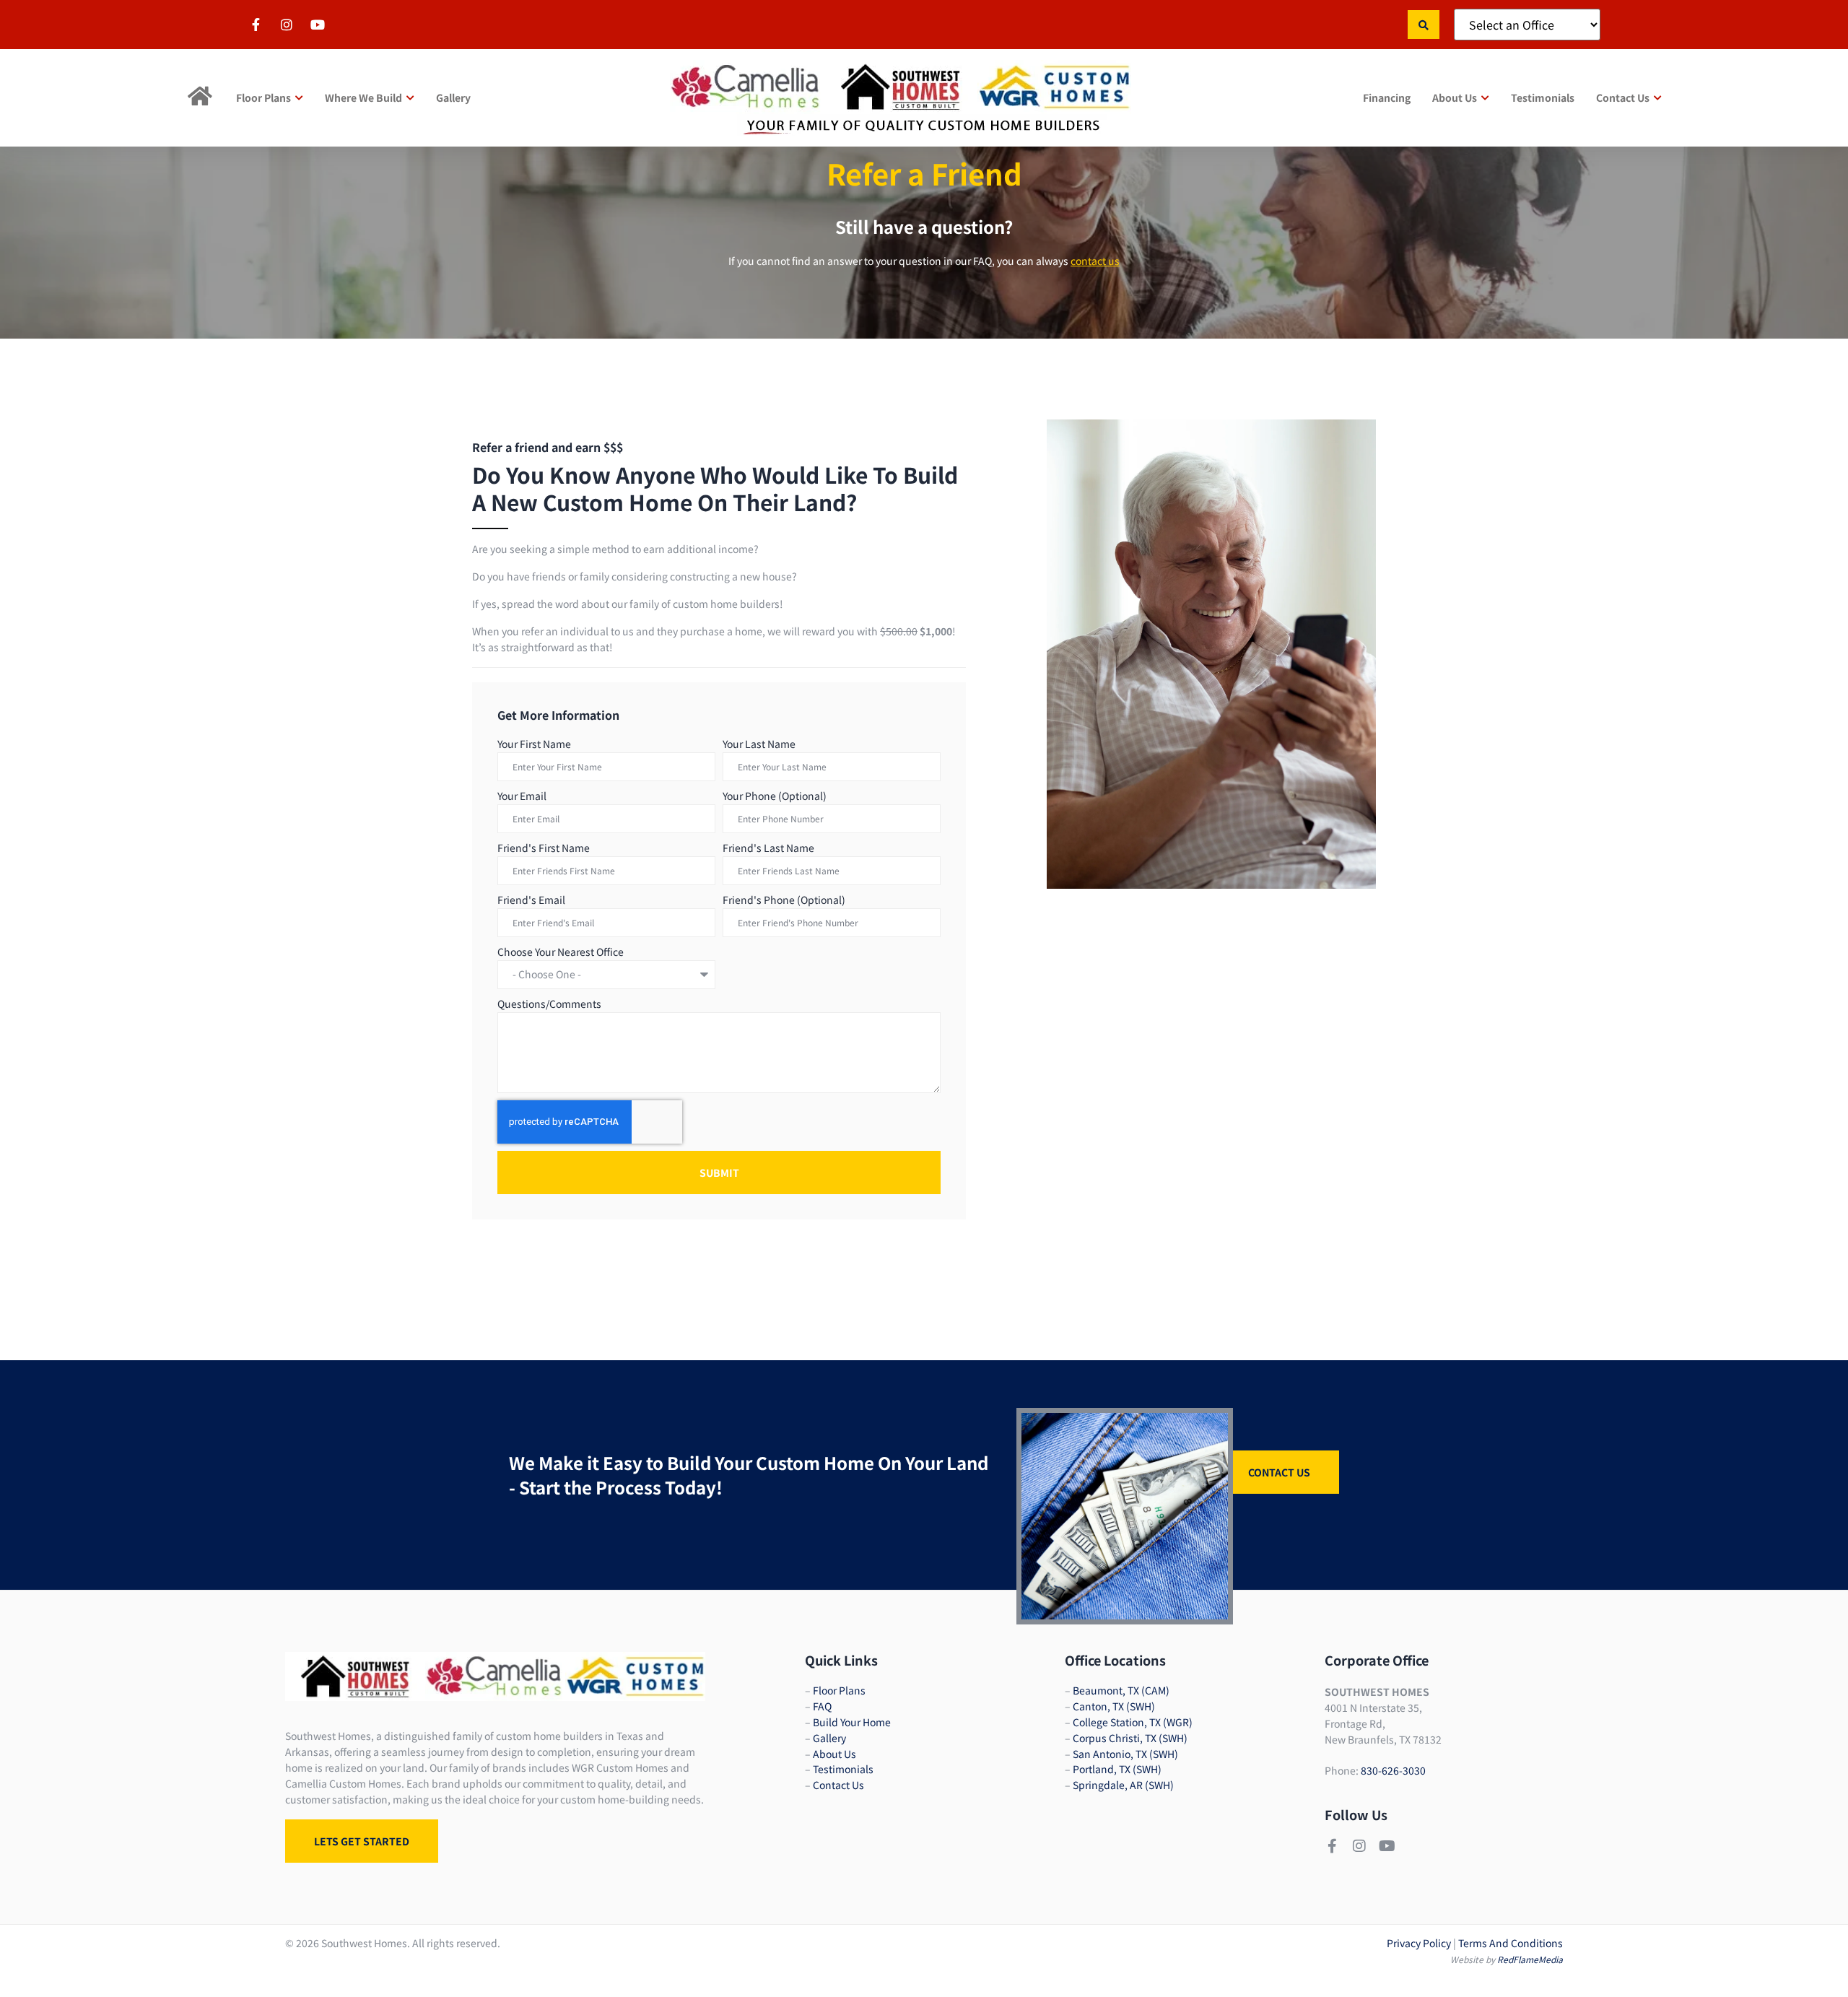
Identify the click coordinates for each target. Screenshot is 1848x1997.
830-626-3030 (1393, 1770)
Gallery (829, 1738)
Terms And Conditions (1511, 1943)
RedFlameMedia (1530, 1959)
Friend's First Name (544, 848)
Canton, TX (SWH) (1114, 1706)
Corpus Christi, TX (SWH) (1130, 1738)
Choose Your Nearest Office (561, 952)
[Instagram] (1359, 1846)
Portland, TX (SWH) (1117, 1769)
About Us (834, 1754)
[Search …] (1424, 25)
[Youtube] (1387, 1846)
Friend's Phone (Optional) (784, 900)
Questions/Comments (549, 1004)
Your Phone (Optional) (775, 796)
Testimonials (843, 1769)
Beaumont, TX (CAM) (1121, 1690)
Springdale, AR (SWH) (1123, 1785)
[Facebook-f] (1332, 1846)
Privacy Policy (1419, 1943)
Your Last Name (759, 744)
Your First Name (534, 744)
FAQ (822, 1706)
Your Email (522, 796)
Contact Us (838, 1785)
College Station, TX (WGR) (1133, 1722)
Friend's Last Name (768, 848)
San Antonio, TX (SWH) (1125, 1754)
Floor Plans (839, 1690)
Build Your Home (852, 1722)
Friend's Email (531, 900)
